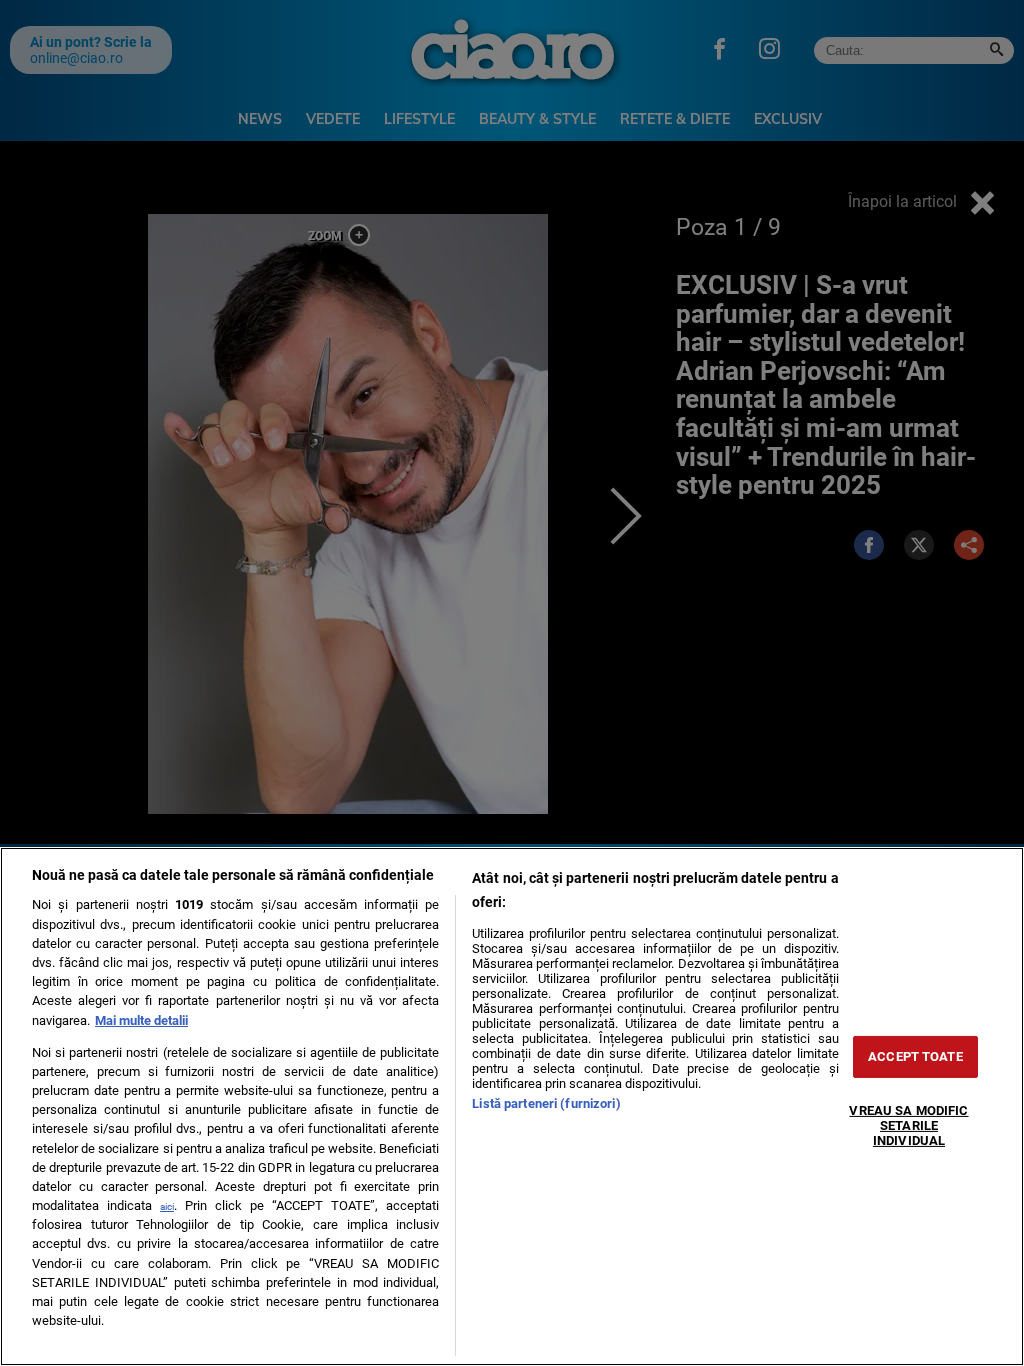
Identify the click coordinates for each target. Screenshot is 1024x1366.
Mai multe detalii (141, 1020)
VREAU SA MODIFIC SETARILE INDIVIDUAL (908, 1125)
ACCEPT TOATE (915, 1056)
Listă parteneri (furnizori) (546, 1103)
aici (167, 1206)
